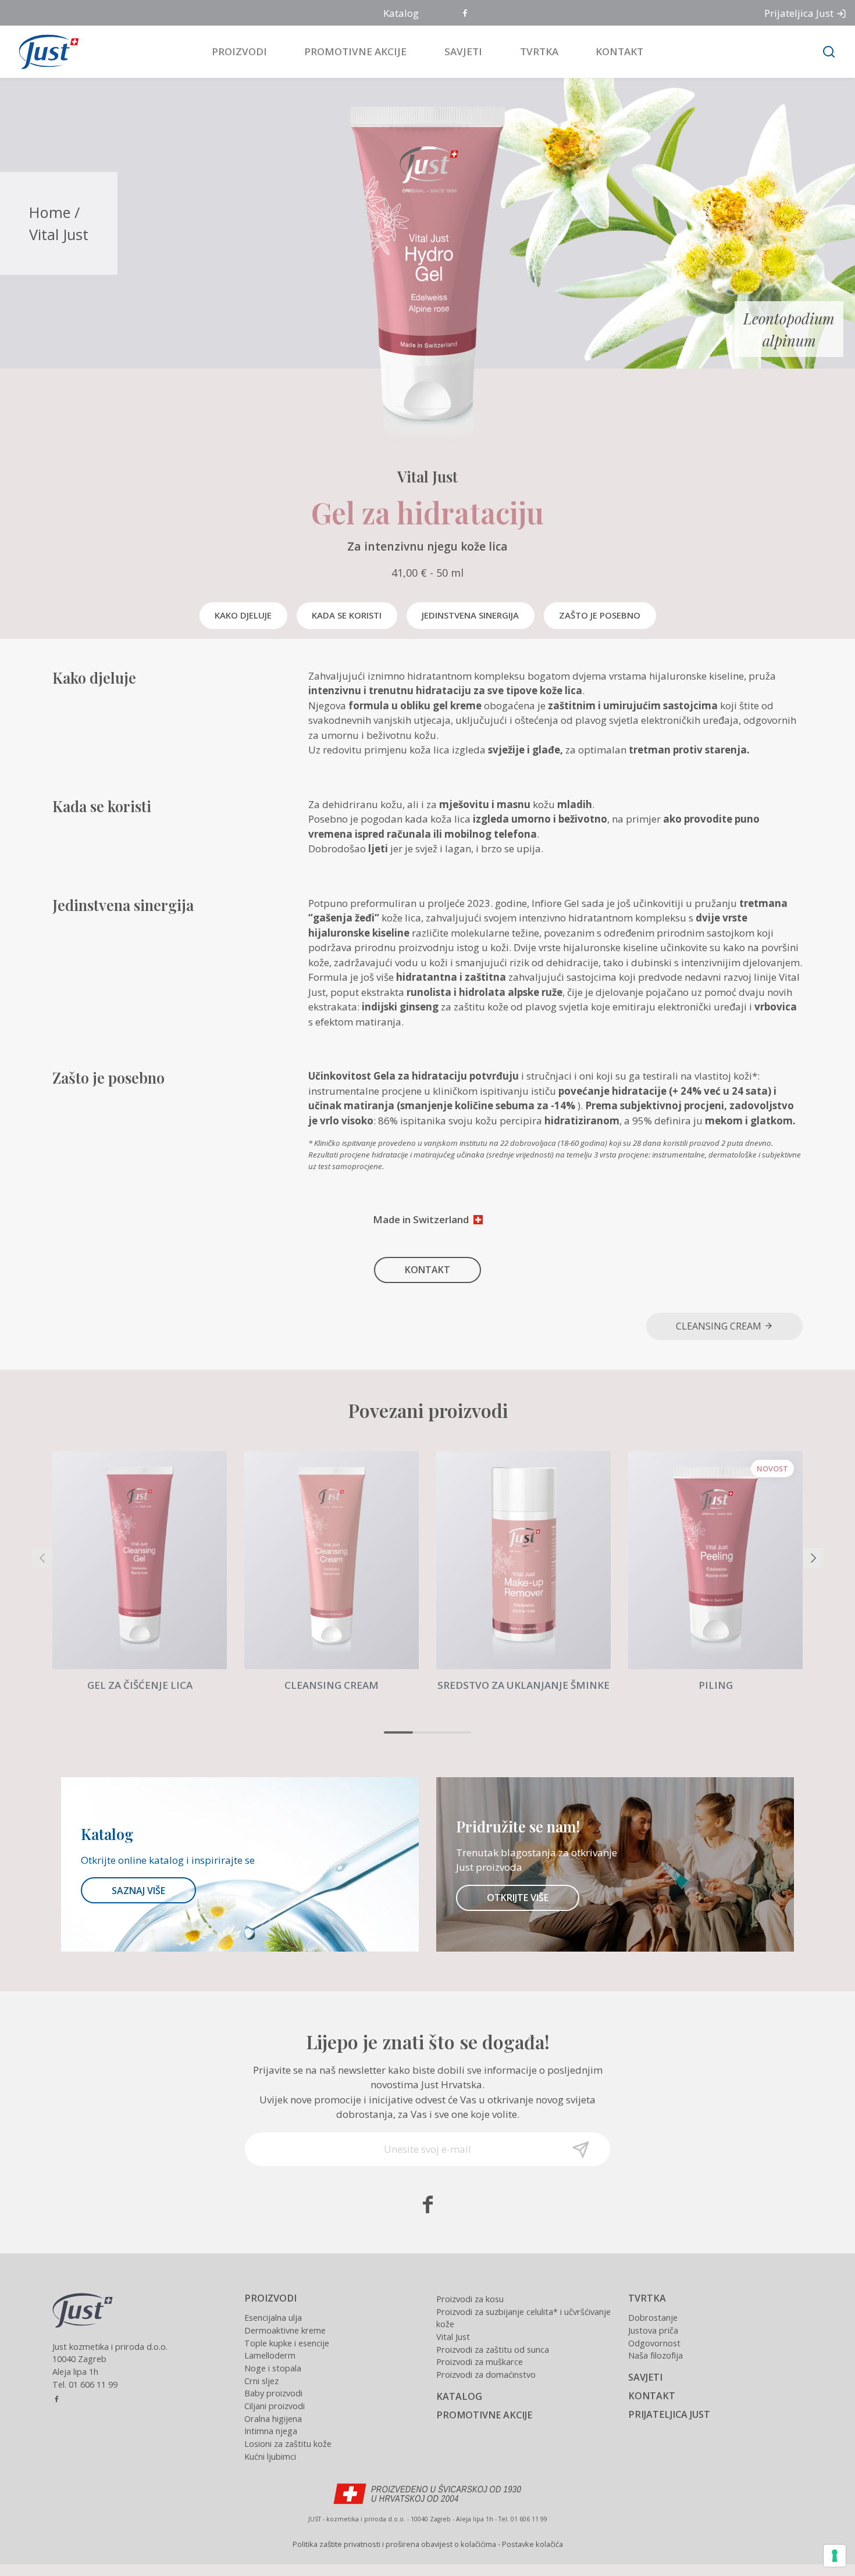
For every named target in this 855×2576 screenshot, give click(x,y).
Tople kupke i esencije (287, 2343)
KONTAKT (427, 1270)
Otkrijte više (518, 1898)
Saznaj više (138, 1891)
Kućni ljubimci (270, 2457)
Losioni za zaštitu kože (288, 2444)
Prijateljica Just (799, 13)
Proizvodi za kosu (470, 2299)
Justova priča (653, 2330)
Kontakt (619, 51)
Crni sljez (261, 2381)
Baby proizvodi (273, 2393)
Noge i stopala (273, 2368)
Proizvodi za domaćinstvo (486, 2375)
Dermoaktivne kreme (285, 2330)
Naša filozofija (655, 2355)
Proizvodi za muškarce (480, 2362)
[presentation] (42, 1558)
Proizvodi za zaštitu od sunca (493, 2350)
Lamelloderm (270, 2355)
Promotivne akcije (355, 51)
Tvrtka (539, 51)
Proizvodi (239, 51)
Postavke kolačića (532, 2544)
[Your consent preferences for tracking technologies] (835, 2556)
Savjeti (463, 51)
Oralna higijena (273, 2419)
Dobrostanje (653, 2318)
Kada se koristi (347, 615)
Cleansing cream (720, 1326)
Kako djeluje (243, 615)
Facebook (466, 14)
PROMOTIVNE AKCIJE (484, 2415)
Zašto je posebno (600, 615)
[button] (398, 1732)
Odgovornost (654, 2343)
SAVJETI (645, 2377)
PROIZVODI (270, 2298)
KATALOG (459, 2396)
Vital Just (59, 234)
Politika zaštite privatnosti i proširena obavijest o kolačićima (394, 2544)
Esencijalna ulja (273, 2318)
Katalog (401, 13)
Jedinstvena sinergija (470, 615)
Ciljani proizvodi (275, 2406)
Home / (54, 212)
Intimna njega (271, 2431)
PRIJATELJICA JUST (669, 2414)
